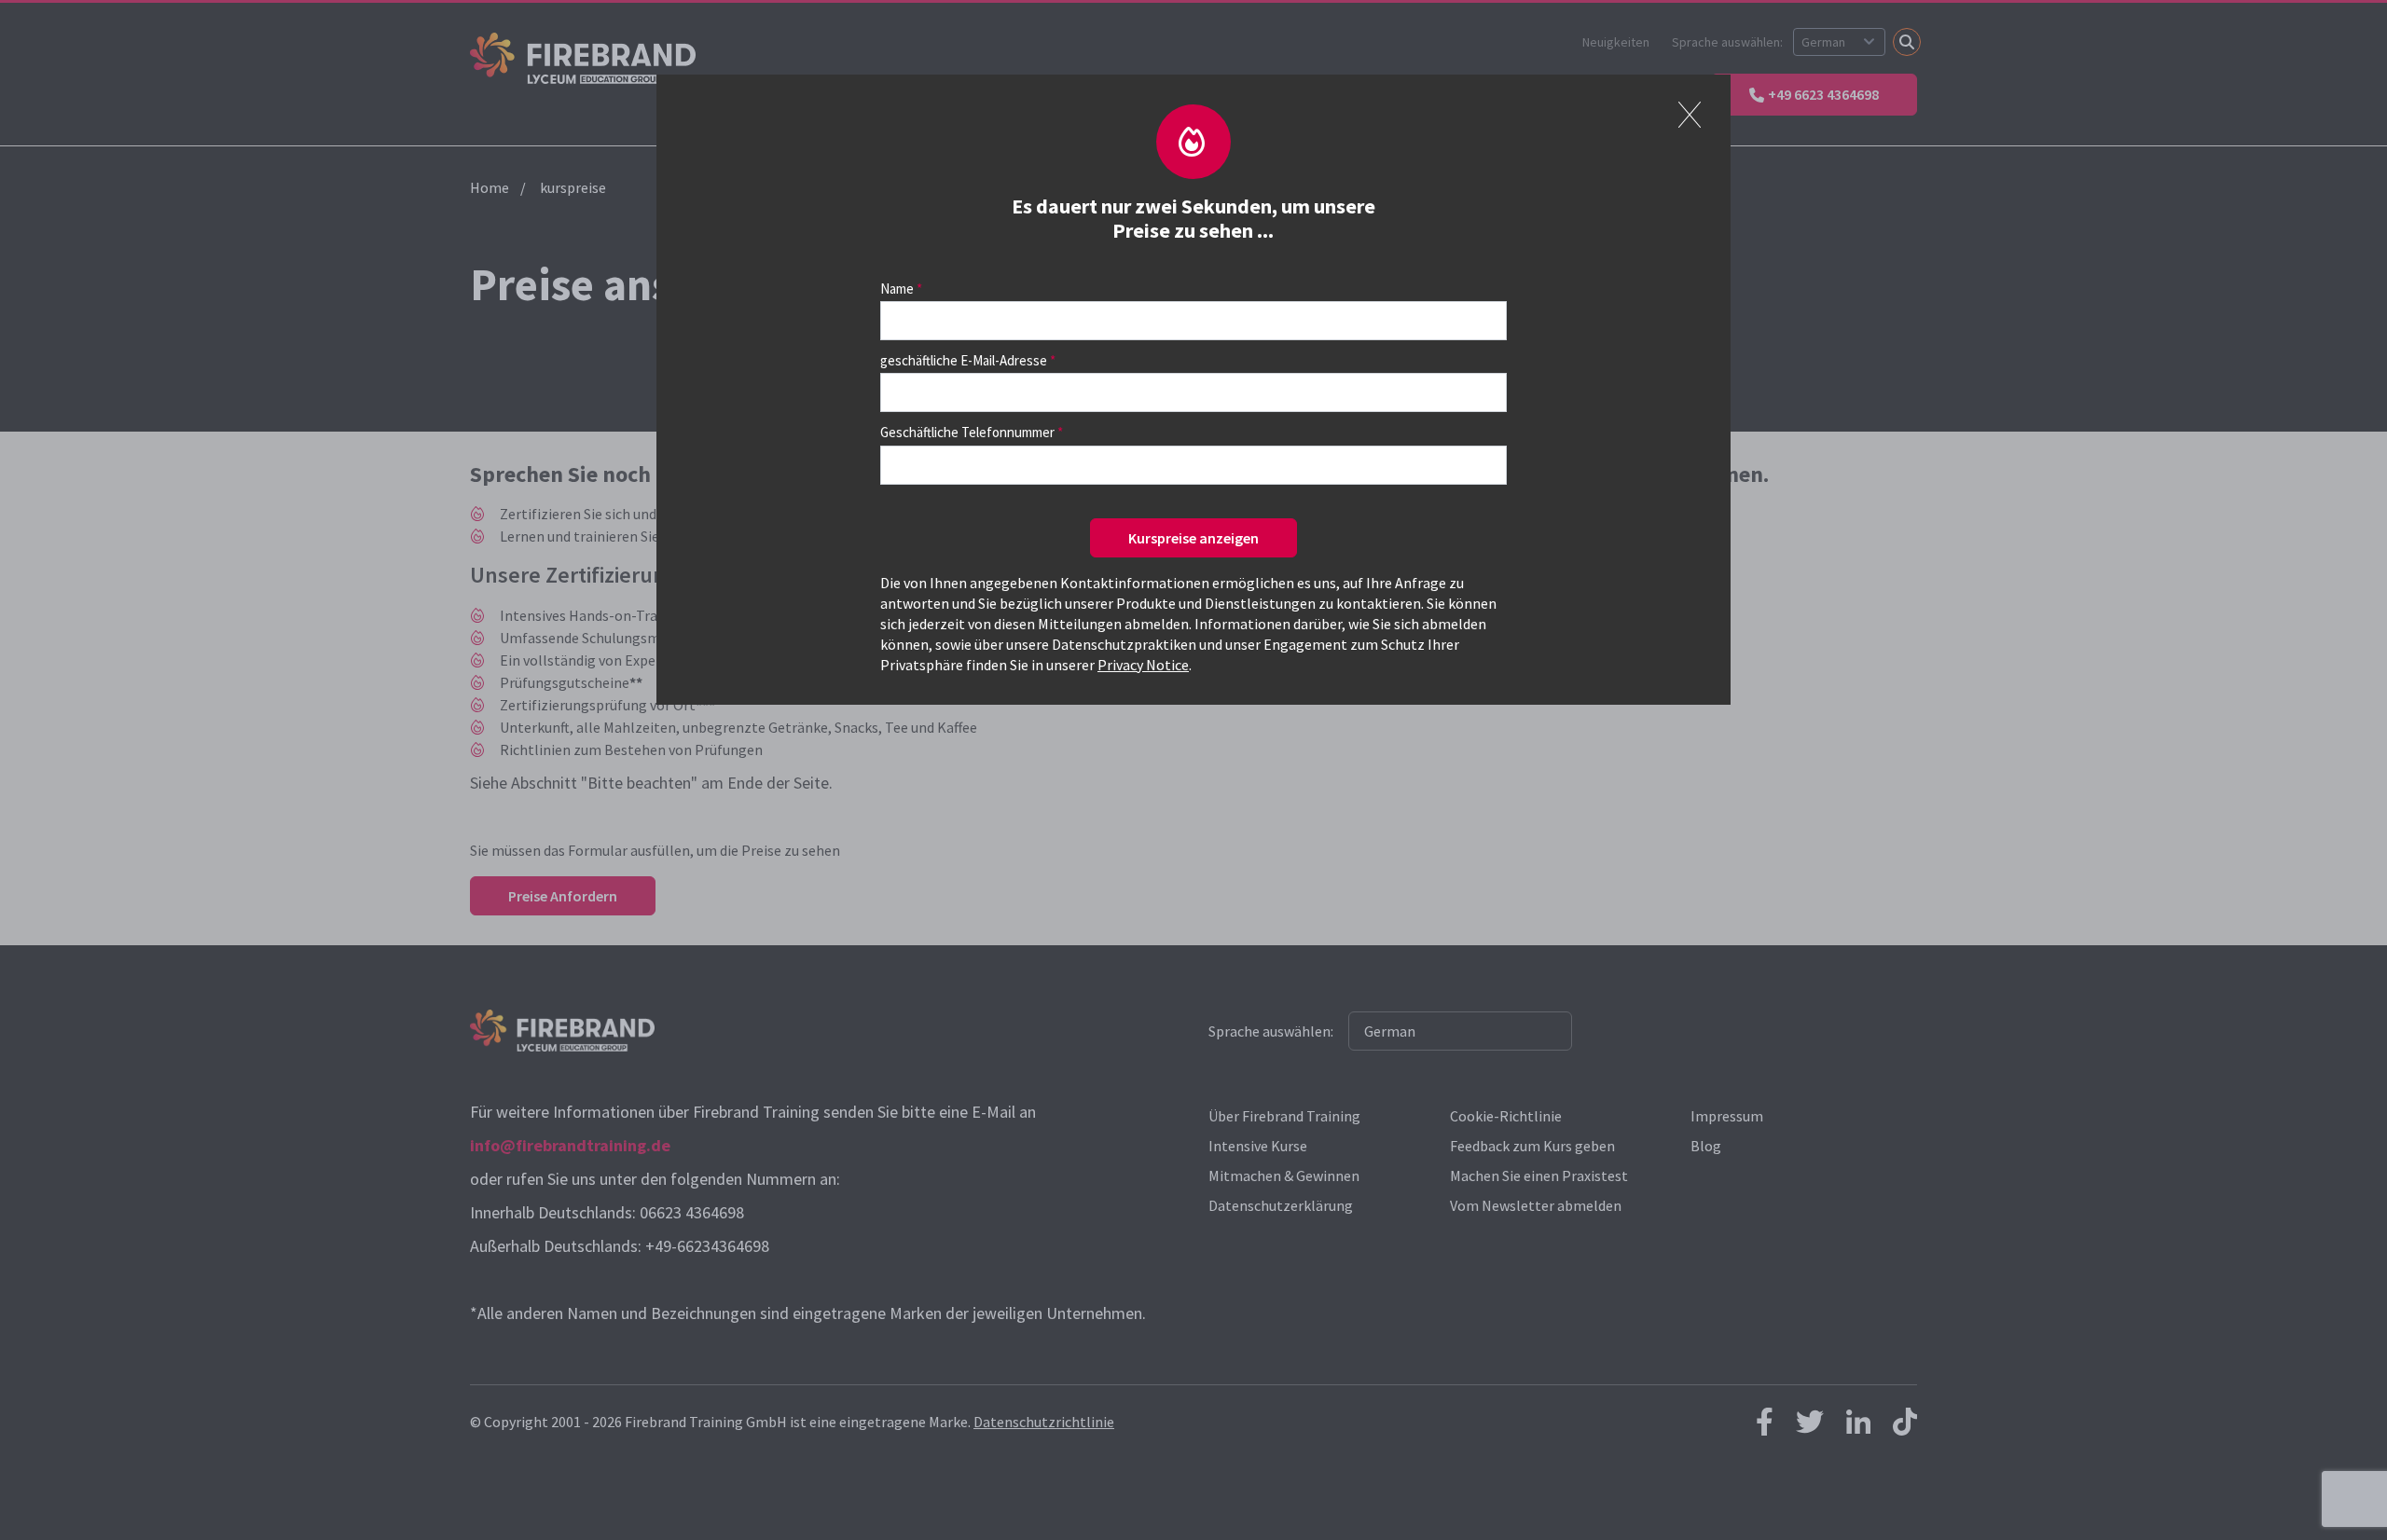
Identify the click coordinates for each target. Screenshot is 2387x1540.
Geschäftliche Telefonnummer (967, 432)
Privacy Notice (1143, 665)
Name (897, 289)
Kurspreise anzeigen (1193, 538)
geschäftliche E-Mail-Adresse (964, 360)
